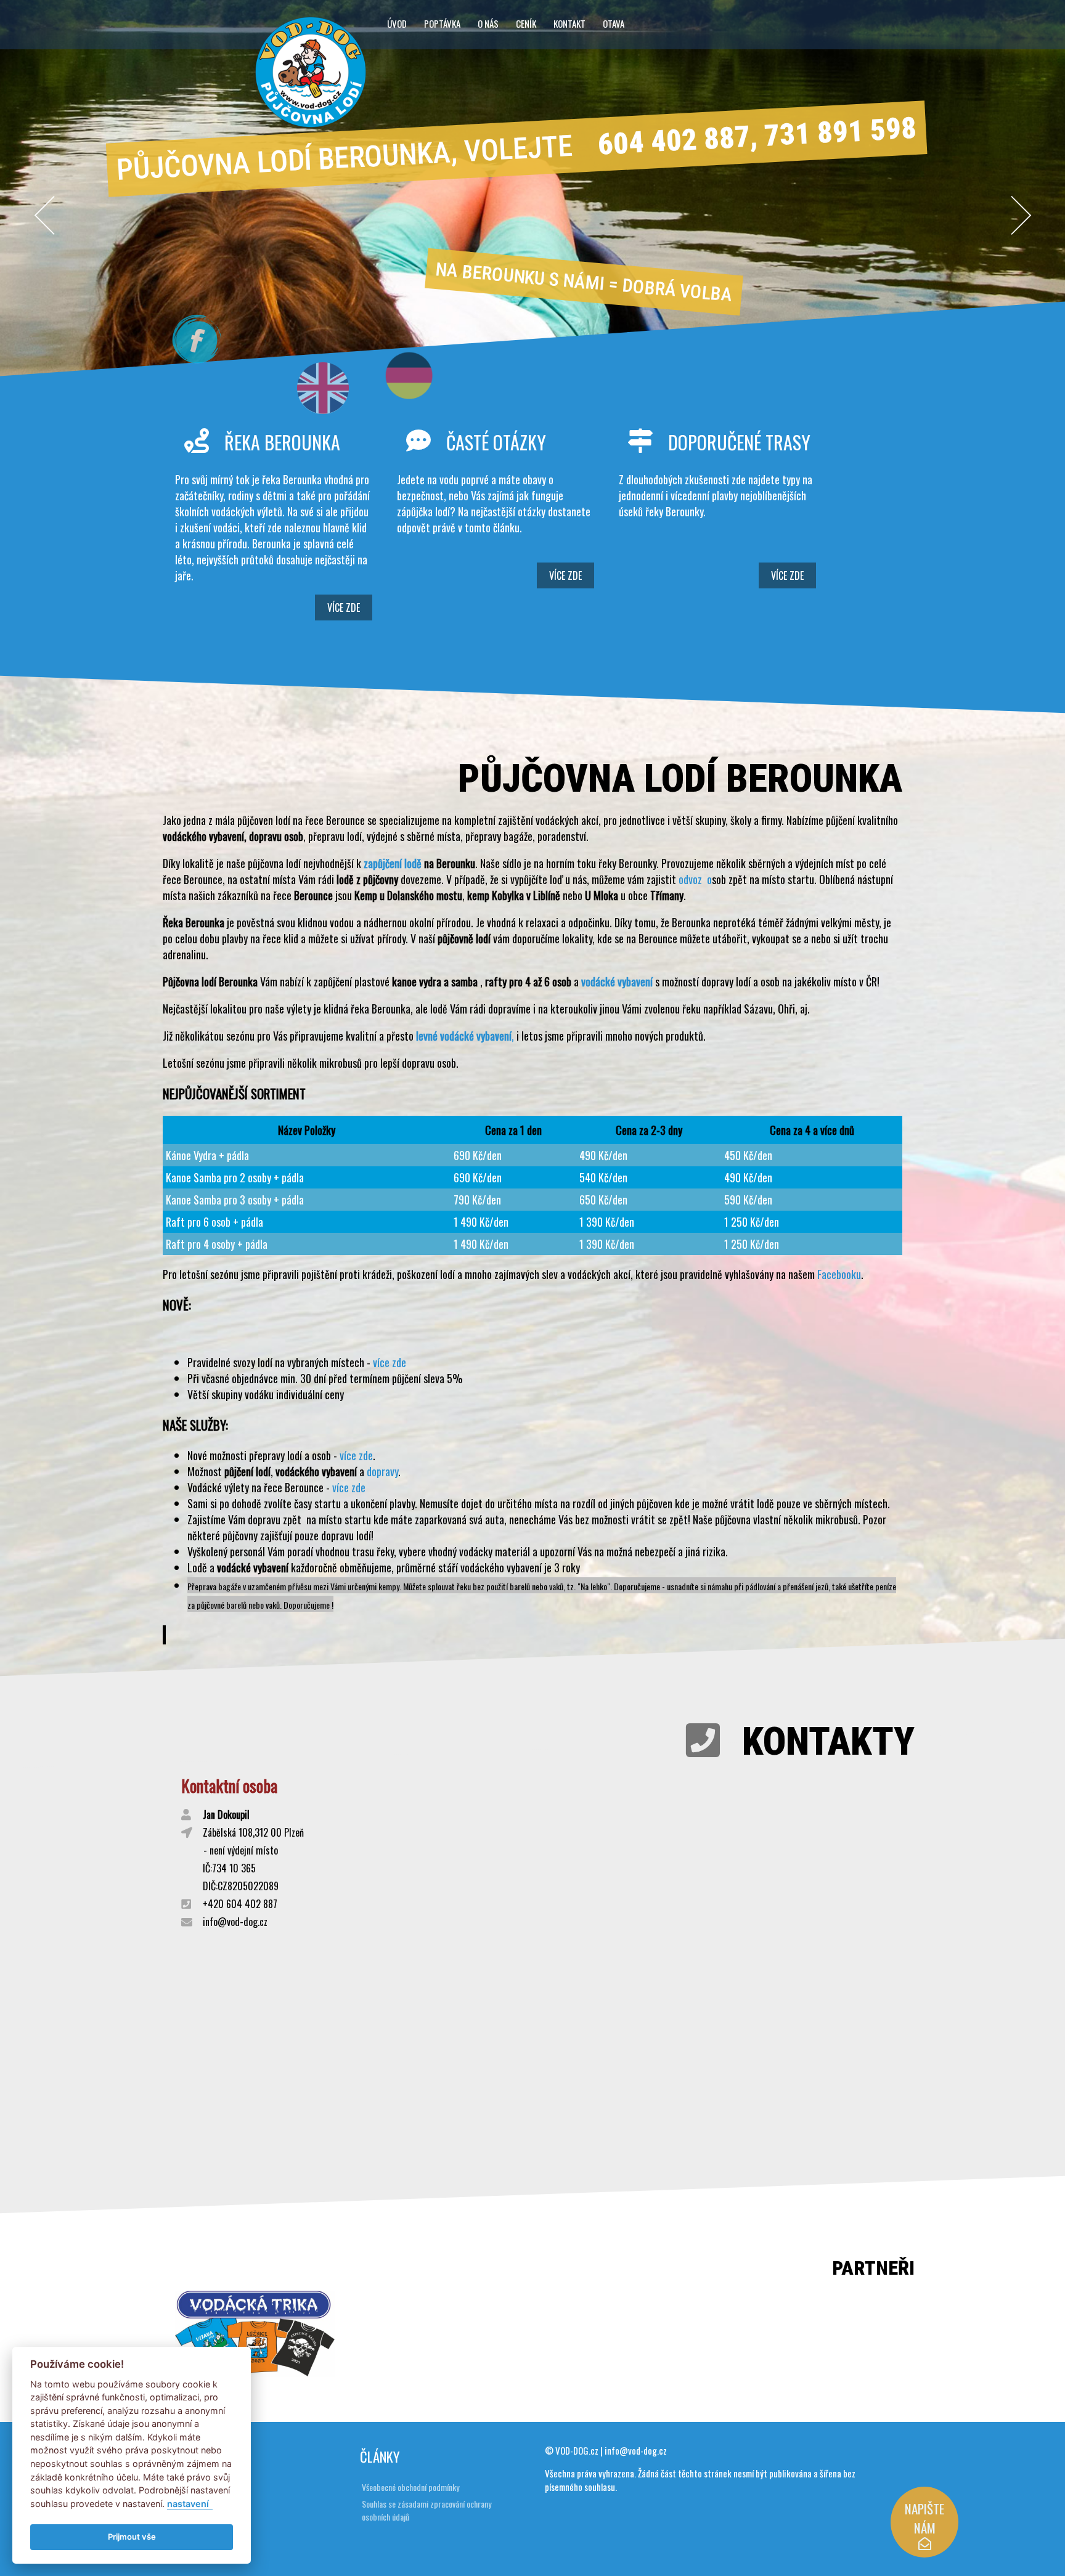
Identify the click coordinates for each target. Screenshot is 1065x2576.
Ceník (526, 23)
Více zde (344, 607)
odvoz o (695, 879)
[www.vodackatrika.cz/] (255, 2372)
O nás (488, 23)
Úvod (397, 23)
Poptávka (442, 23)
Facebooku (839, 1274)
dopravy (382, 1471)
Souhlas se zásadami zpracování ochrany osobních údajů (426, 2510)
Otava (614, 23)
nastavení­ (188, 2504)
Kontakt (569, 23)
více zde (390, 1362)
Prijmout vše (132, 2537)
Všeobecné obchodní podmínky (410, 2487)
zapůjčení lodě (393, 863)
